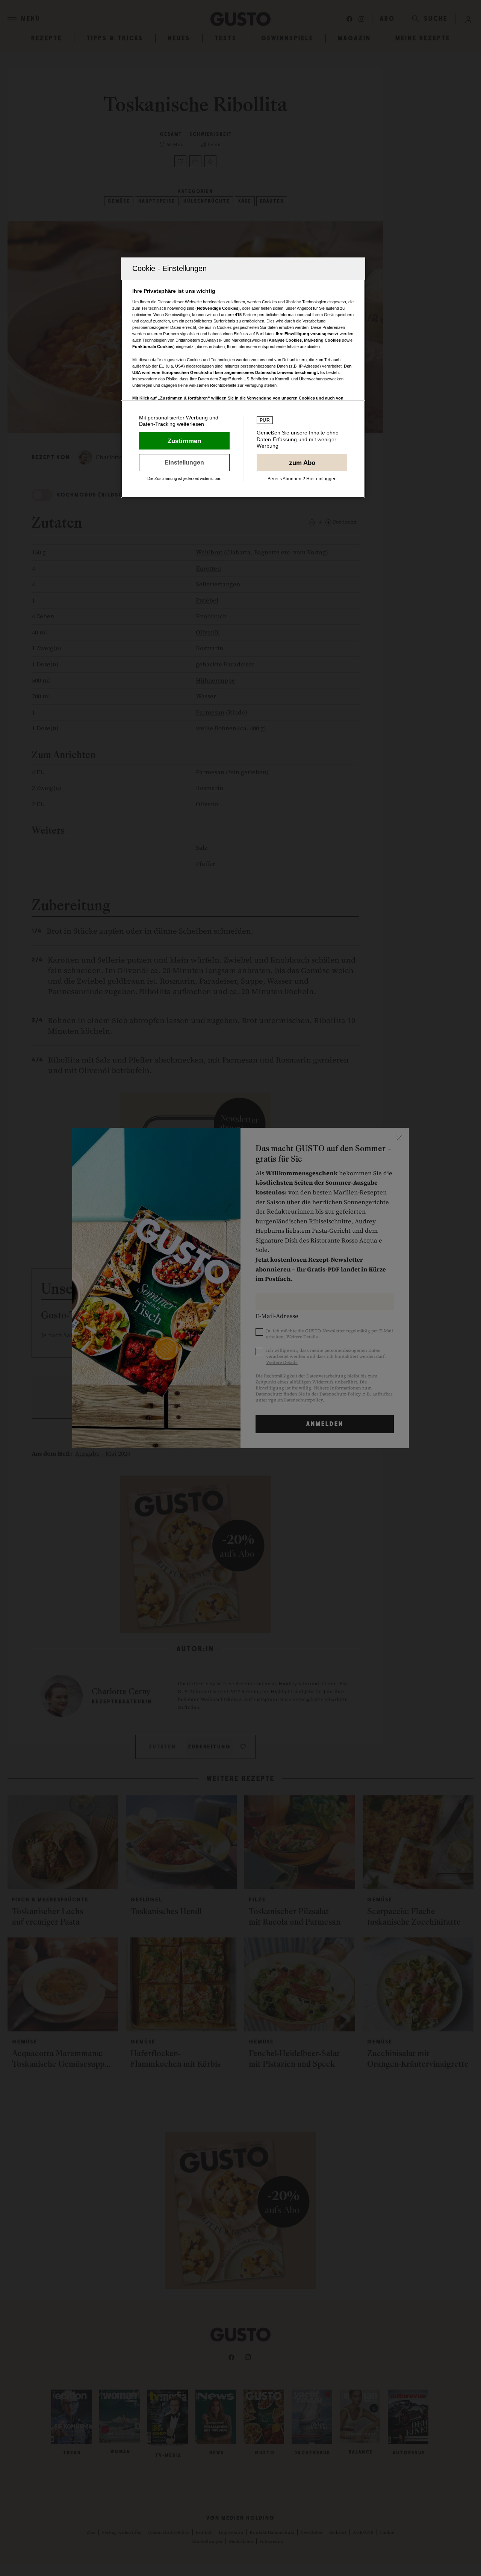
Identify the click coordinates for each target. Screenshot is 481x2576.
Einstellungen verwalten (184, 463)
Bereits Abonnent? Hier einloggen (302, 479)
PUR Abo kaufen (302, 463)
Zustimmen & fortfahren (184, 441)
